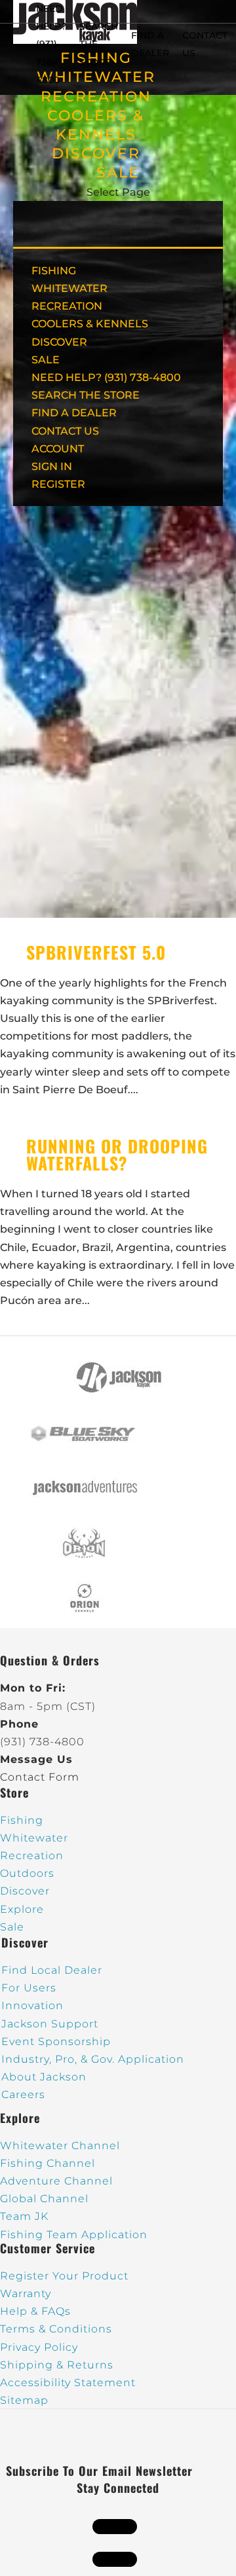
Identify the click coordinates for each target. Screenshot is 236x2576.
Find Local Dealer (52, 1970)
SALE (118, 172)
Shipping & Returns (57, 2365)
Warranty (26, 2294)
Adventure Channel (56, 2181)
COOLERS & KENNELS (90, 324)
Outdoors (27, 1873)
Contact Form (40, 1777)
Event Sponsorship (56, 2041)
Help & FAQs (35, 2311)
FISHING (54, 271)
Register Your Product (64, 2276)
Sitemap (24, 2400)
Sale (12, 1927)
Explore (22, 1909)
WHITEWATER (69, 288)
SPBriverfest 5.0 (96, 952)
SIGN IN (52, 466)
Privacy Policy (39, 2347)
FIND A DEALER (74, 413)
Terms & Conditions (56, 2329)
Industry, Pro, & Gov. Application (93, 2059)
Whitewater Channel (60, 2146)
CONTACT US (65, 431)
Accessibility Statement (68, 2383)
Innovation (32, 2005)
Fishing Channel (48, 2163)
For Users (29, 1988)
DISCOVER (96, 154)
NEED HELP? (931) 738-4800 (51, 44)
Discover (25, 1891)
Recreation (32, 1856)
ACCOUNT (58, 449)
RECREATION (96, 97)
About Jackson (44, 2077)
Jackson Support (50, 2024)
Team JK (24, 2216)
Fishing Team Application (74, 2235)
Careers (23, 2095)
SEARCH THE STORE (86, 395)
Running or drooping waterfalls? (117, 1154)
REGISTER (58, 484)
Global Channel (44, 2199)
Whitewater (34, 1838)
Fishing (22, 1820)
